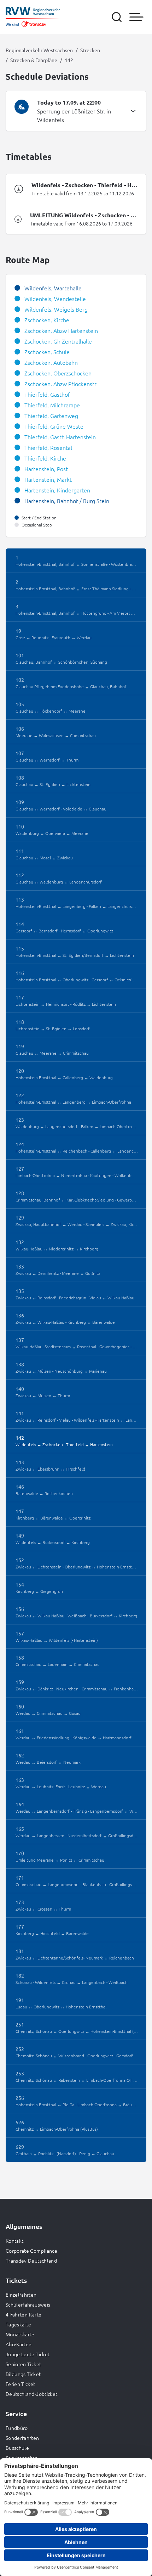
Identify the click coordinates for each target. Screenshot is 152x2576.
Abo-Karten (19, 2344)
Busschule (17, 2448)
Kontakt (14, 2241)
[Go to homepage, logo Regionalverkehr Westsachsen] (33, 17)
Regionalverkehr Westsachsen (39, 50)
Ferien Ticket (21, 2384)
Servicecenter (21, 2458)
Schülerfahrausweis (28, 2304)
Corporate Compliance (31, 2251)
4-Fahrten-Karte (24, 2314)
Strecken (90, 50)
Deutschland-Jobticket (31, 2394)
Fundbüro (17, 2428)
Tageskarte (19, 2324)
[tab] (76, 111)
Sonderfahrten (22, 2438)
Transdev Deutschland (31, 2260)
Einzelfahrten (21, 2295)
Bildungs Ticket (23, 2374)
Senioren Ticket (23, 2364)
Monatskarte (20, 2334)
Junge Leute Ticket (28, 2354)
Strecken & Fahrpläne (34, 60)
